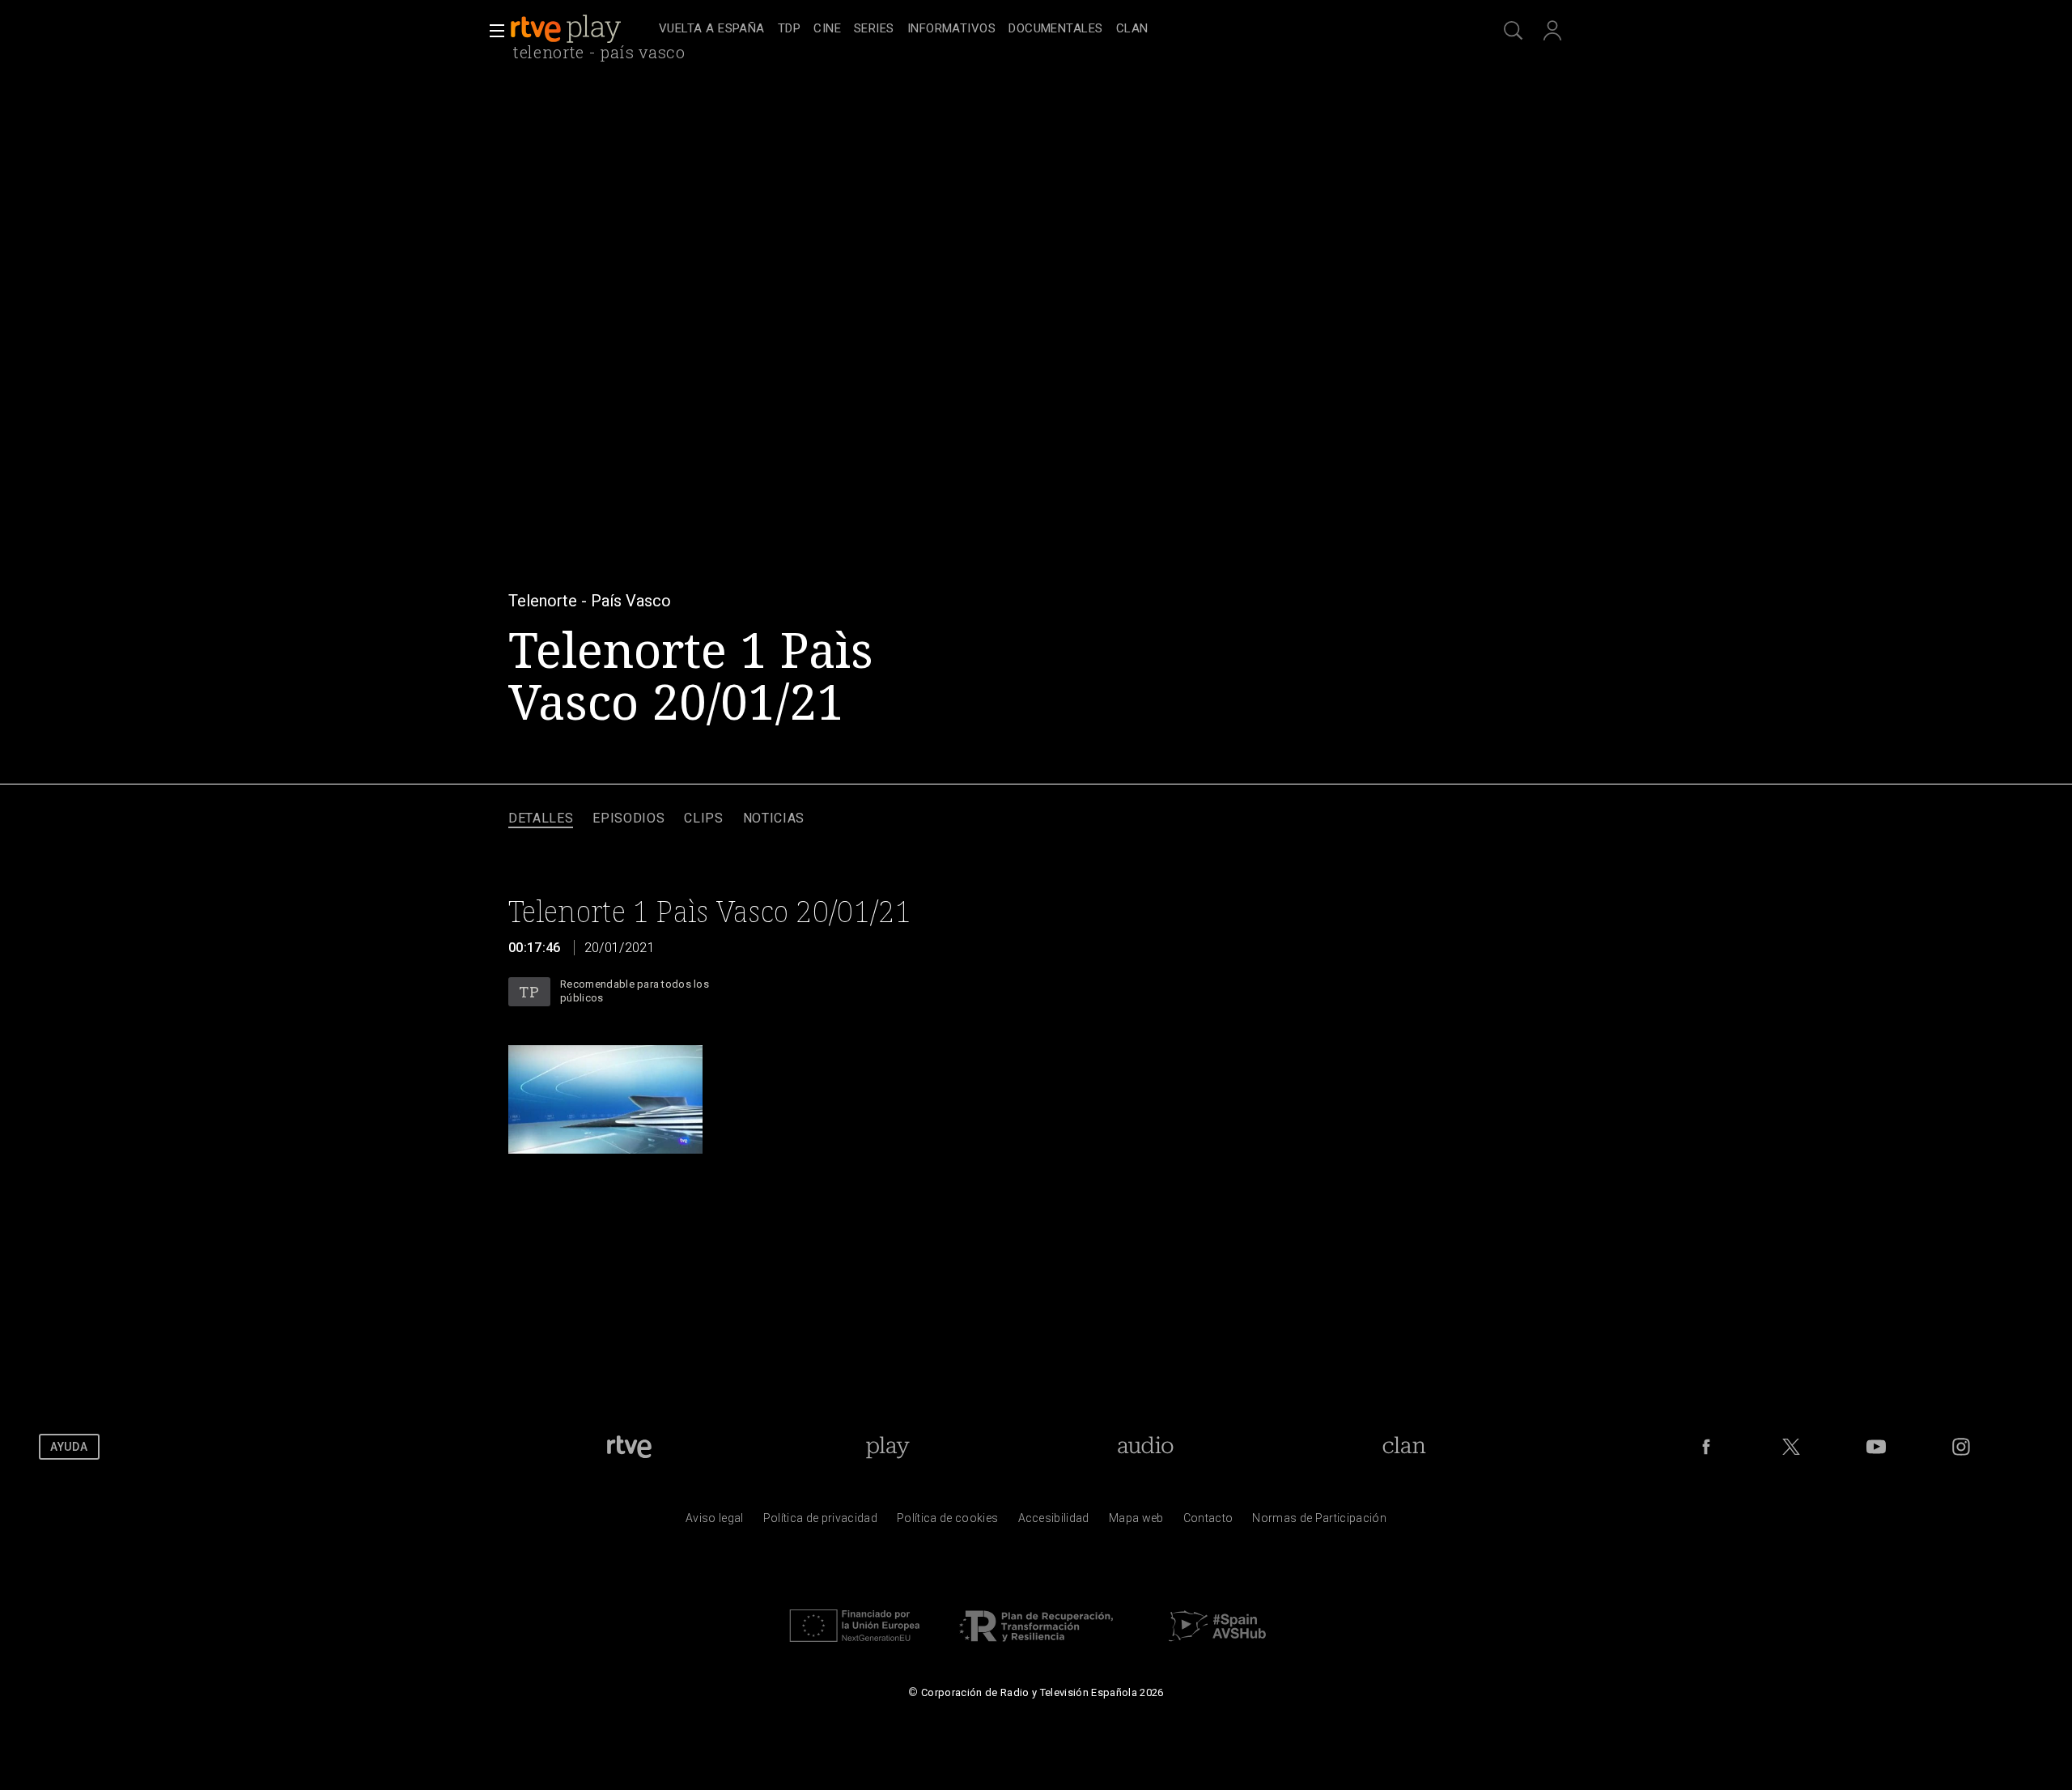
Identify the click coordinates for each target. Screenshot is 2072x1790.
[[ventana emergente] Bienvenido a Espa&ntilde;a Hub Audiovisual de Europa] (1217, 1646)
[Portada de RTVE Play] (567, 29)
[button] (492, 31)
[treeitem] (712, 30)
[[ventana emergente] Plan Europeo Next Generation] (855, 1646)
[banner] (581, 29)
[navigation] (1054, 29)
